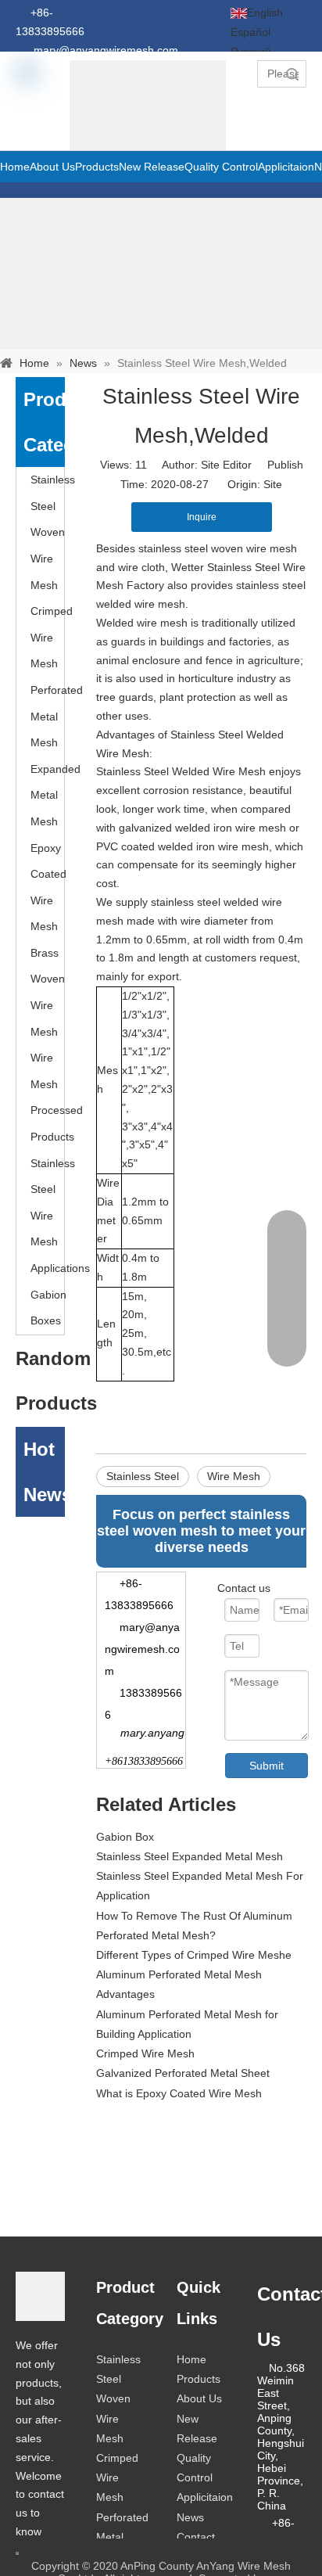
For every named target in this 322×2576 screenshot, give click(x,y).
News (190, 2517)
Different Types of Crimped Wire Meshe (194, 1955)
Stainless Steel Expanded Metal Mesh (190, 1856)
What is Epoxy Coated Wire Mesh (179, 2093)
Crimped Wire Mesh (52, 637)
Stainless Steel (143, 1476)
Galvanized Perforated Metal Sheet (183, 2073)
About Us (199, 2398)
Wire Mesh (234, 1476)
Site (273, 484)
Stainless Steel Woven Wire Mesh (53, 532)
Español (250, 32)
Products (199, 2379)
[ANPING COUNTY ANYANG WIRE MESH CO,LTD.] (40, 2296)
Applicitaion (205, 2497)
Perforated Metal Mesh (57, 716)
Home (191, 2359)
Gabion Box (125, 1837)
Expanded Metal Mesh (55, 795)
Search (292, 74)
